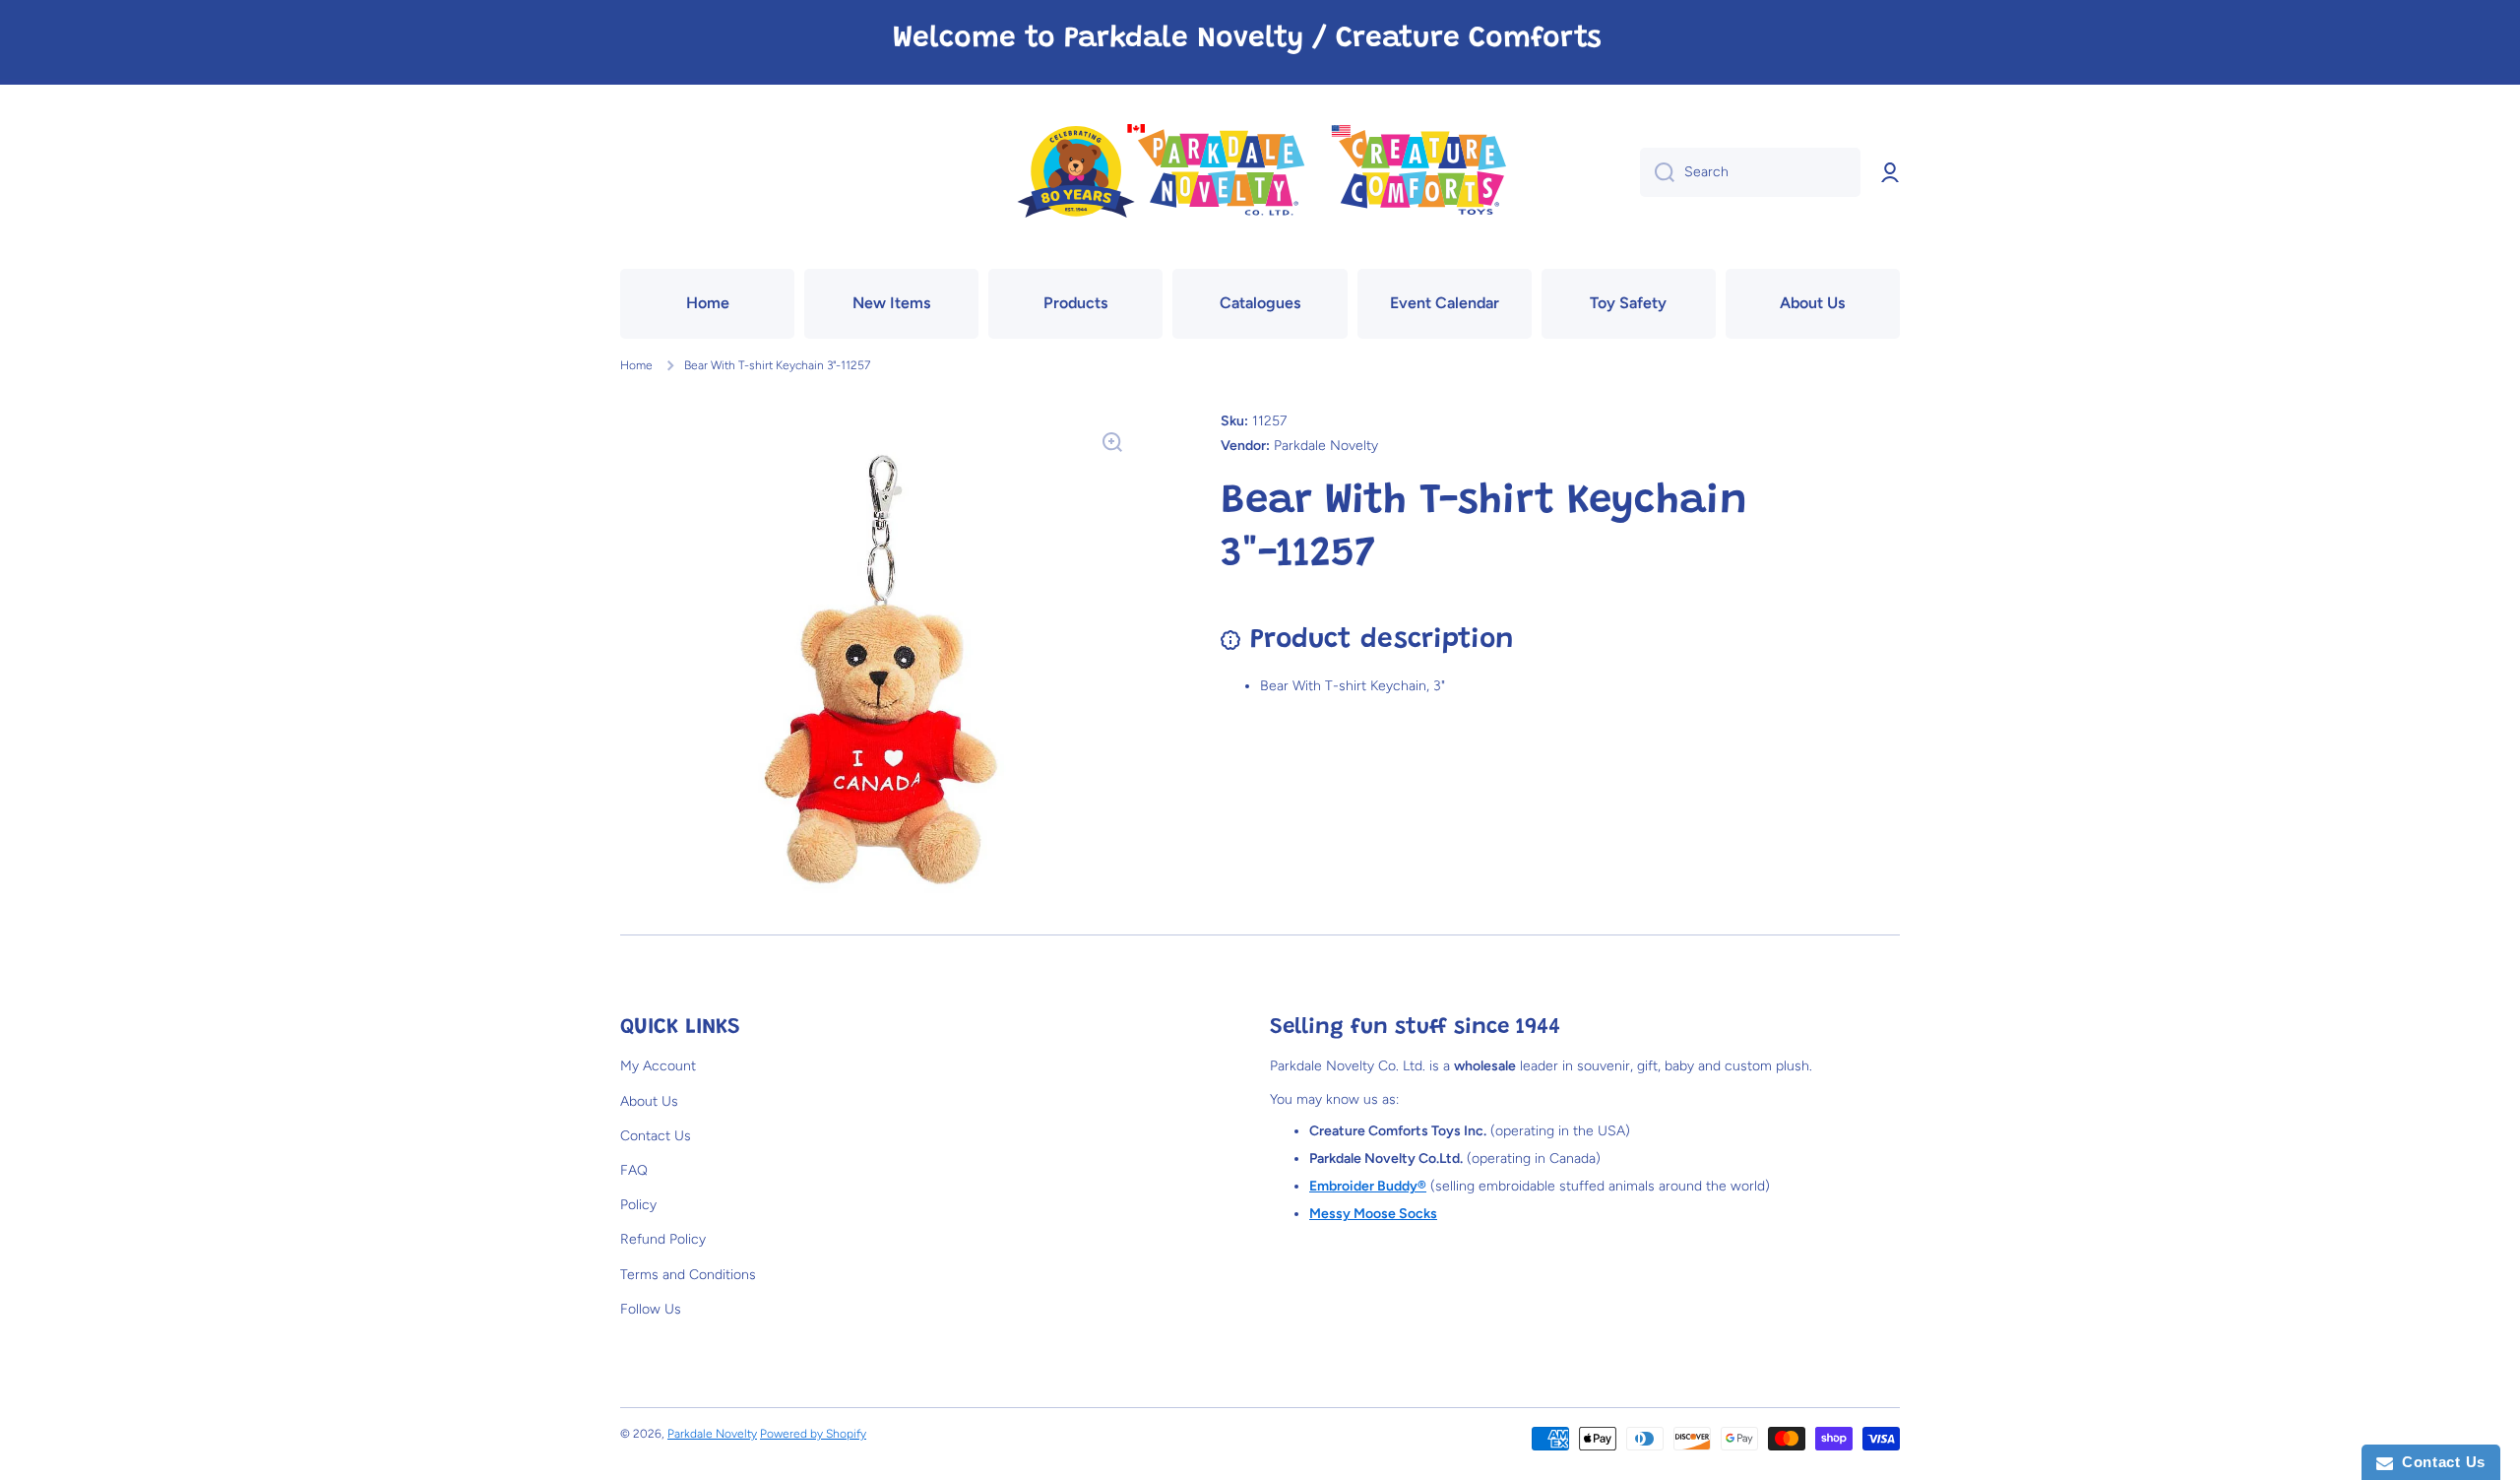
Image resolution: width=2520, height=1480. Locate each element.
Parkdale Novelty (712, 1434)
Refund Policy (663, 1239)
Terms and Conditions (688, 1275)
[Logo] (1260, 173)
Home (636, 365)
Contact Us (656, 1136)
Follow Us (651, 1309)
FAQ (634, 1170)
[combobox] (1750, 172)
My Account (658, 1066)
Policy (638, 1205)
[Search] (1657, 172)
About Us (649, 1101)
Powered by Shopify (813, 1434)
